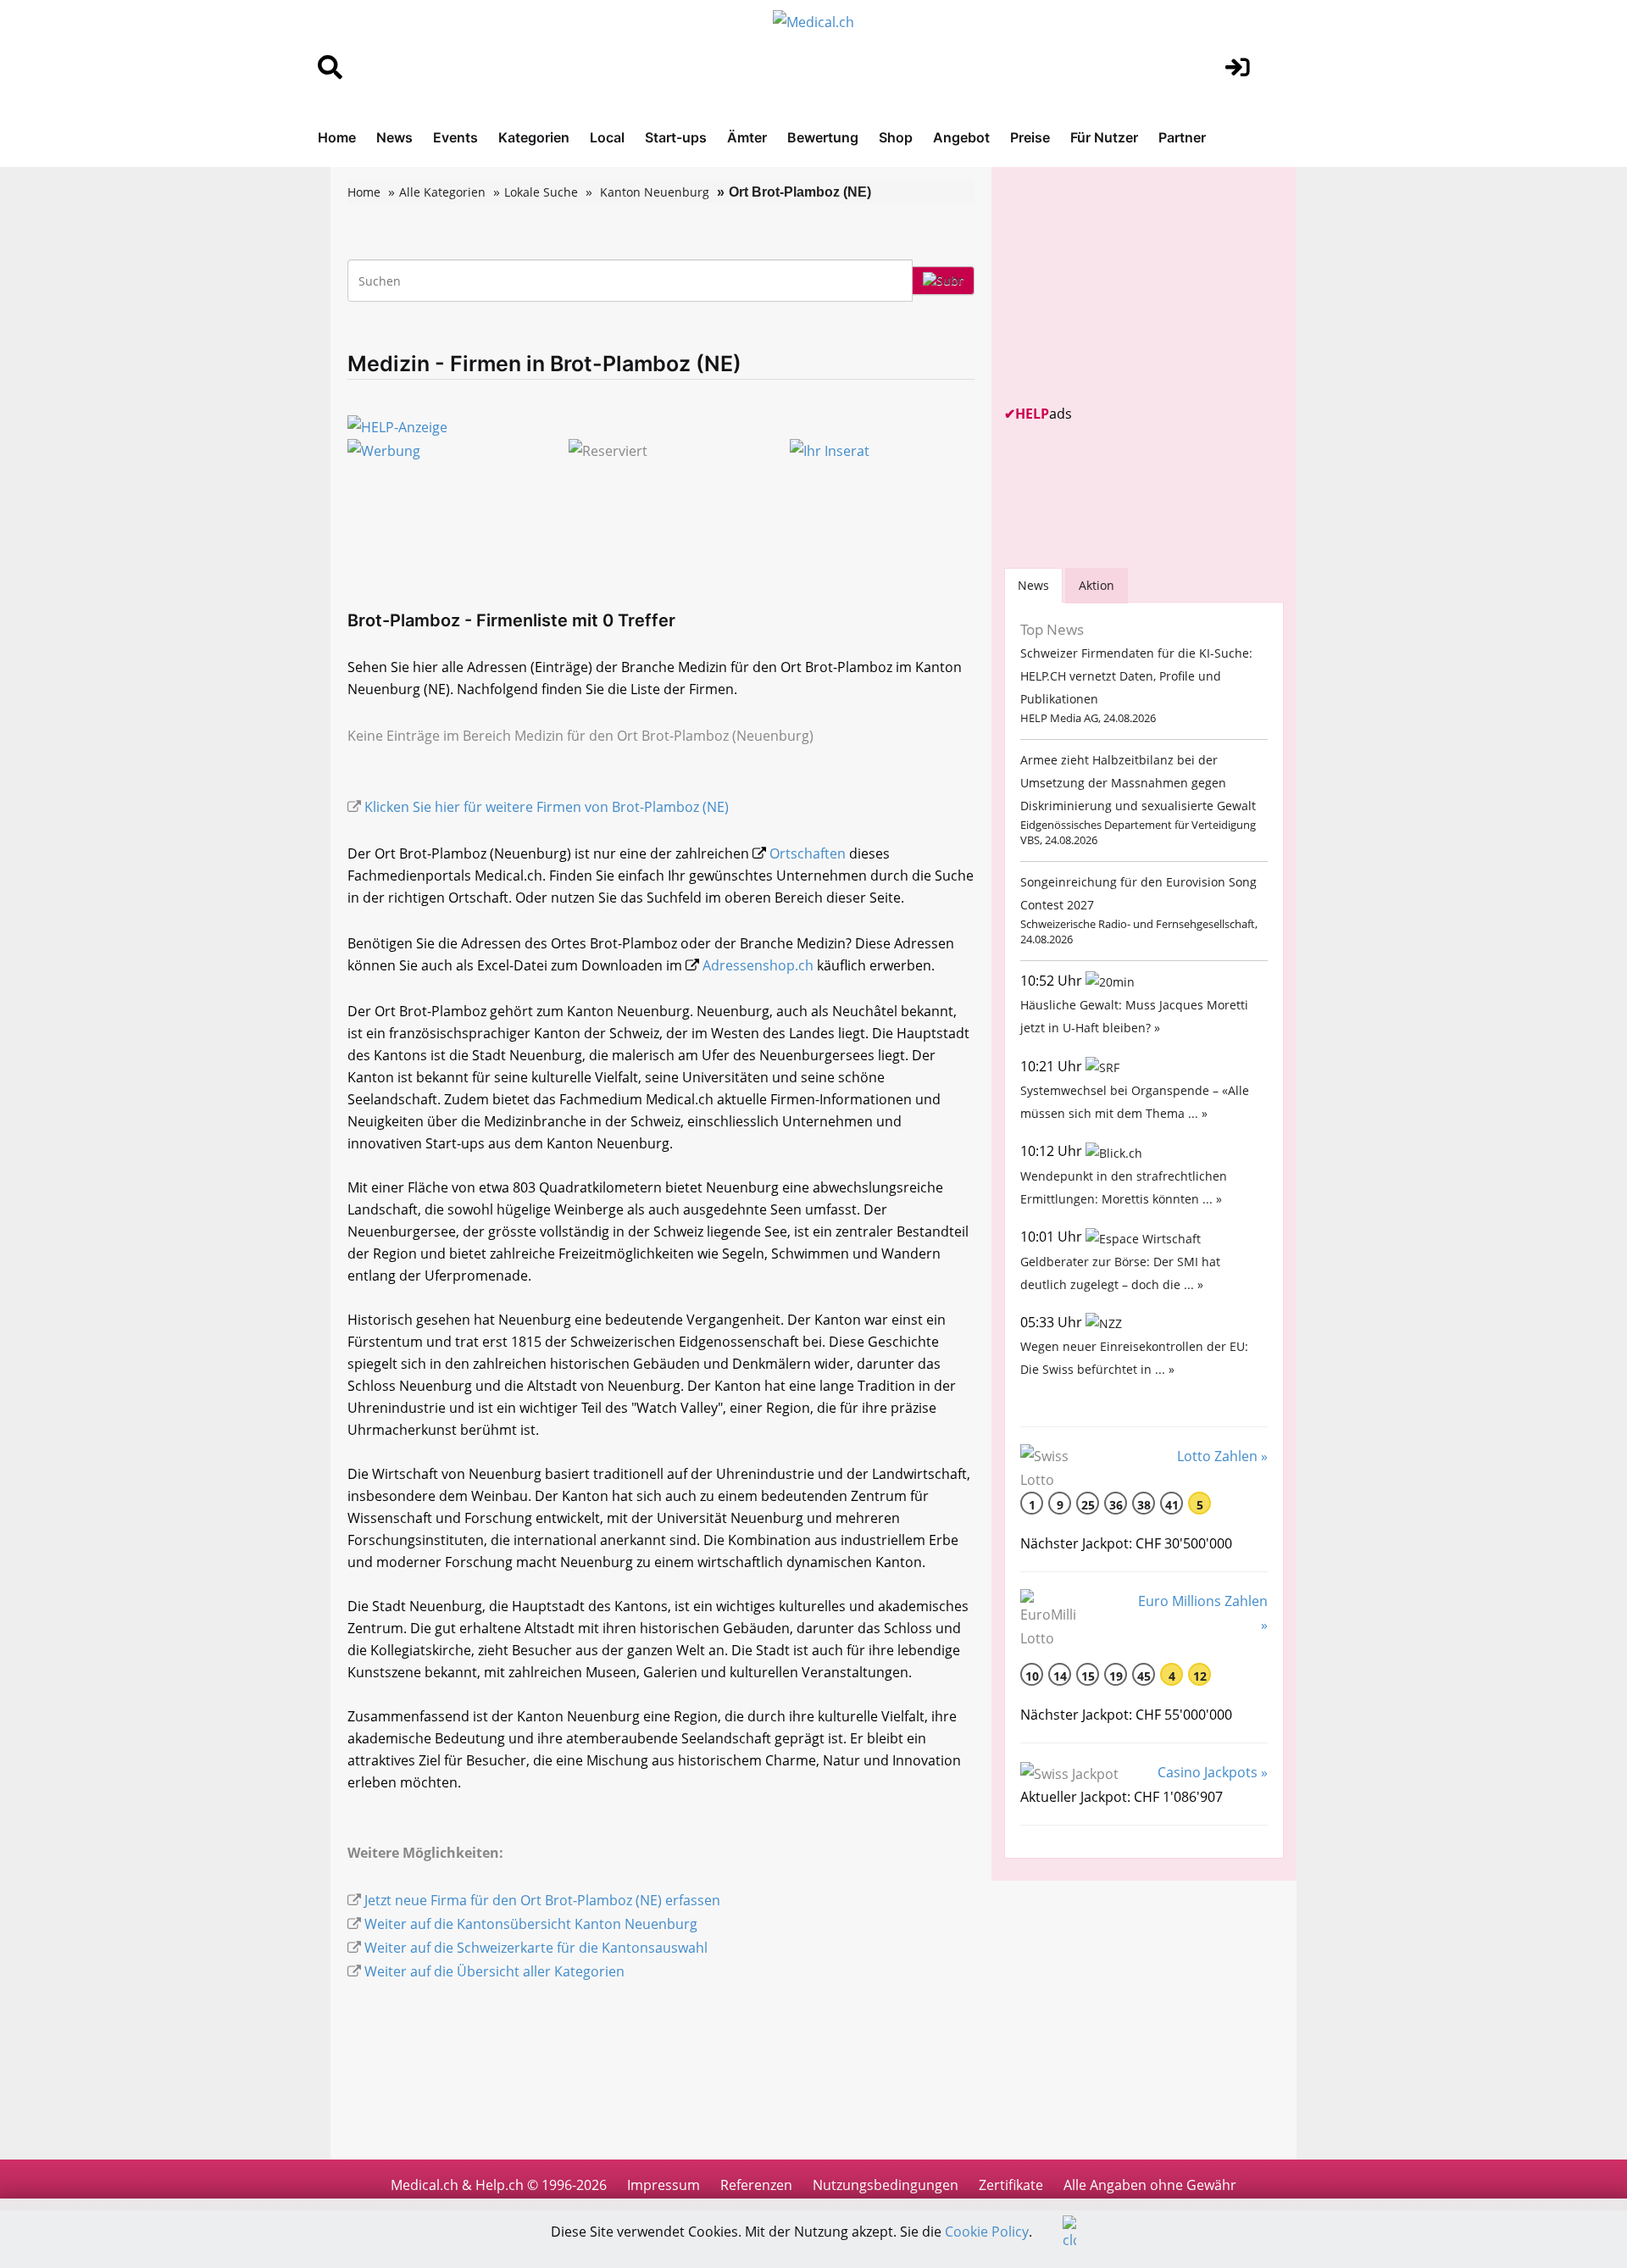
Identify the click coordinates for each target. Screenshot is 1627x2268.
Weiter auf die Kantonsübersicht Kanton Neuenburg (531, 1924)
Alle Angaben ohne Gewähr (1150, 2185)
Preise (1030, 137)
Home (337, 137)
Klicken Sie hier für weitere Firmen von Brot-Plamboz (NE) (547, 807)
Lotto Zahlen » (1222, 1456)
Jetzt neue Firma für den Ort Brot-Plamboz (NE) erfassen (542, 1900)
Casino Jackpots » (1213, 1772)
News (394, 137)
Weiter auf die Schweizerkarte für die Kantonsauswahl (536, 1948)
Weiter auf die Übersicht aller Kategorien (494, 1971)
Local (607, 137)
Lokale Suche (541, 192)
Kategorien (534, 137)
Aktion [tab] (1097, 585)
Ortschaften (808, 853)
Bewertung (823, 137)
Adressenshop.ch (758, 965)
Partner (1182, 137)
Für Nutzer (1104, 137)
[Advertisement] (1131, 286)
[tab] (1033, 585)
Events (455, 137)
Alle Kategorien (442, 192)
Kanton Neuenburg (655, 192)
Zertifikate (1011, 2185)
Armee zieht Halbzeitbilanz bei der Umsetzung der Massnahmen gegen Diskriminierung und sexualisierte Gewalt (1138, 783)
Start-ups (676, 137)
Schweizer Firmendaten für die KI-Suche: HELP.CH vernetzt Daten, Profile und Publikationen (1136, 676)
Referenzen (756, 2185)
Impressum (664, 2185)
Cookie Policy (987, 2232)
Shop (896, 137)
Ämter (747, 137)
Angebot (961, 137)
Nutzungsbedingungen (886, 2185)
